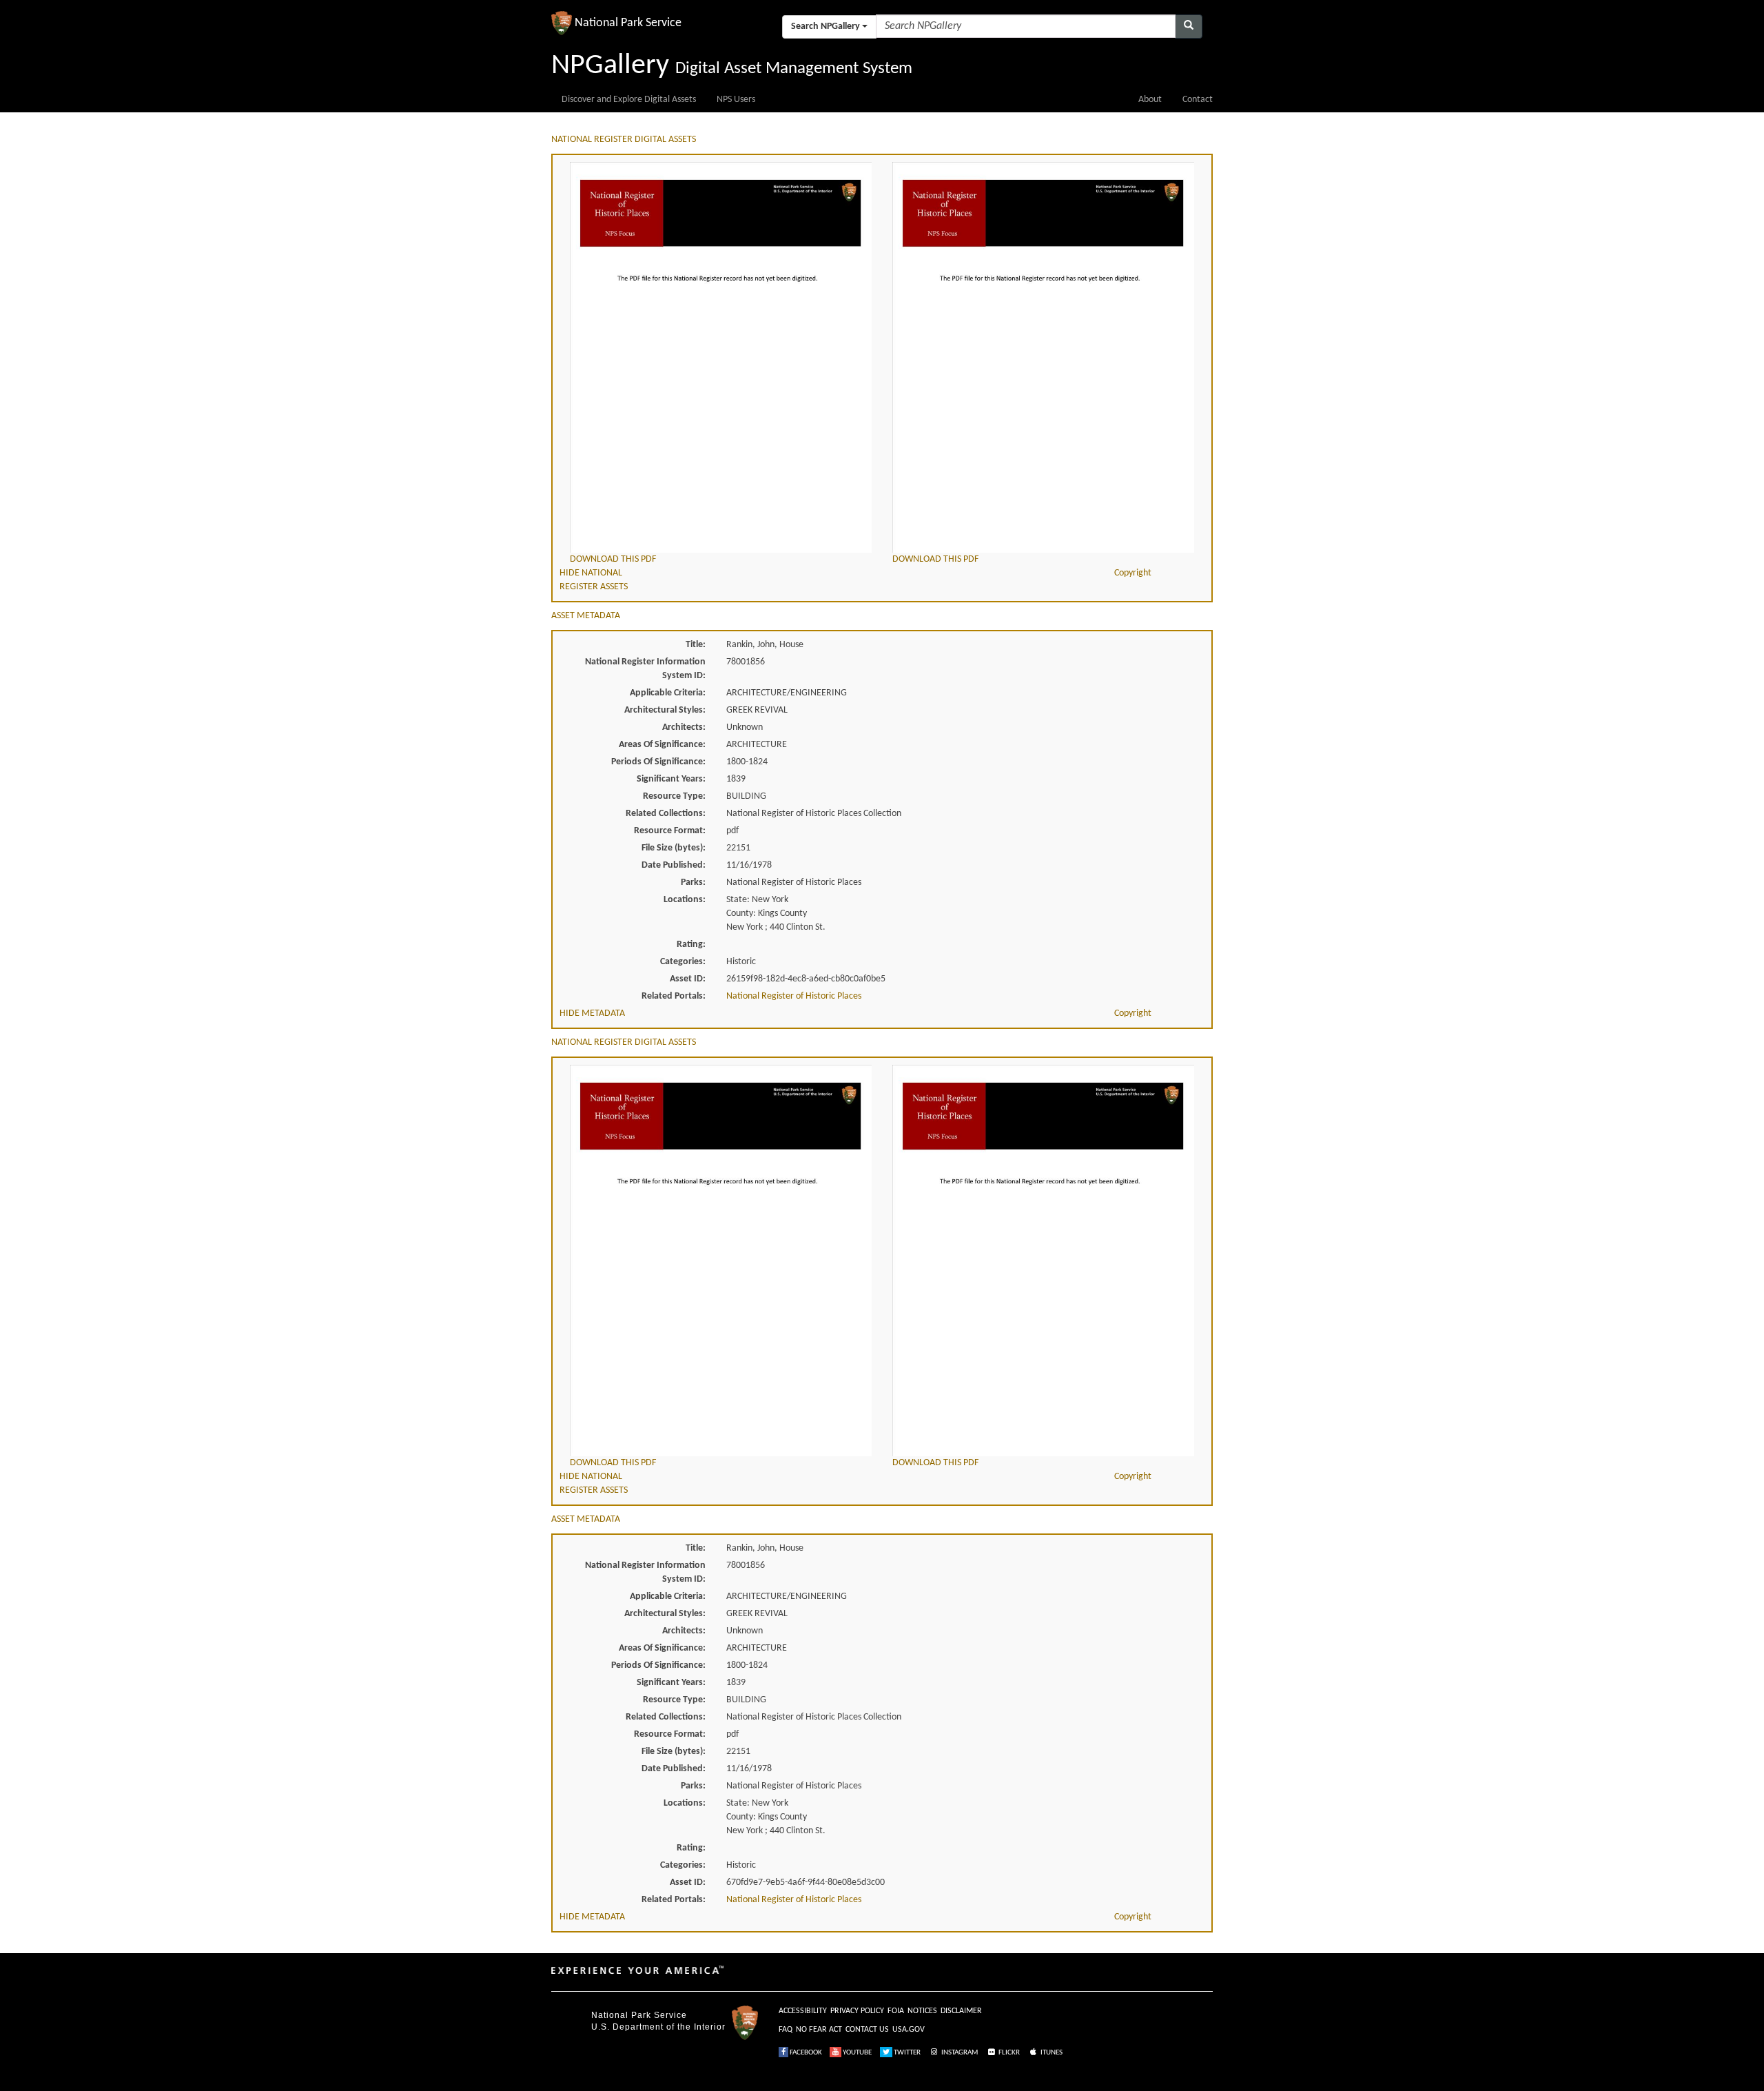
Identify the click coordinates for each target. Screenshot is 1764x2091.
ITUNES (1051, 2053)
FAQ (786, 2030)
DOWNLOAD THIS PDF (613, 559)
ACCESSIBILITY (803, 2011)
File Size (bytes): (674, 848)
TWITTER (906, 2053)
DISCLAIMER (961, 2011)
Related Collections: (666, 814)
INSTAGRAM (959, 2053)
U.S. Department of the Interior (658, 2027)
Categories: (683, 962)
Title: (696, 645)
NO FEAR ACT (819, 2030)
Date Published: (674, 865)
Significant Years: (671, 779)
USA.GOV (909, 2030)
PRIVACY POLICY (857, 2011)
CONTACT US (867, 2030)
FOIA (896, 2011)
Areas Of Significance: (662, 745)
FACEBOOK (805, 2053)
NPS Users (736, 100)
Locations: (685, 900)
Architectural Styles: (665, 710)
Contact (1198, 100)
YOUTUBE (857, 2053)
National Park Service (639, 2015)
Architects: (684, 727)
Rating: (691, 945)
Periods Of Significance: (658, 762)
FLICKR (1008, 2053)
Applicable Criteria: (668, 693)
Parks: (693, 883)
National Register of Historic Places (794, 996)
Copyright (1133, 573)
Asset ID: (688, 979)
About (1150, 100)
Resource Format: (670, 831)
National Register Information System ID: (645, 669)
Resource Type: (674, 796)
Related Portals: (674, 996)
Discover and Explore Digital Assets (629, 100)
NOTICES (922, 2011)
